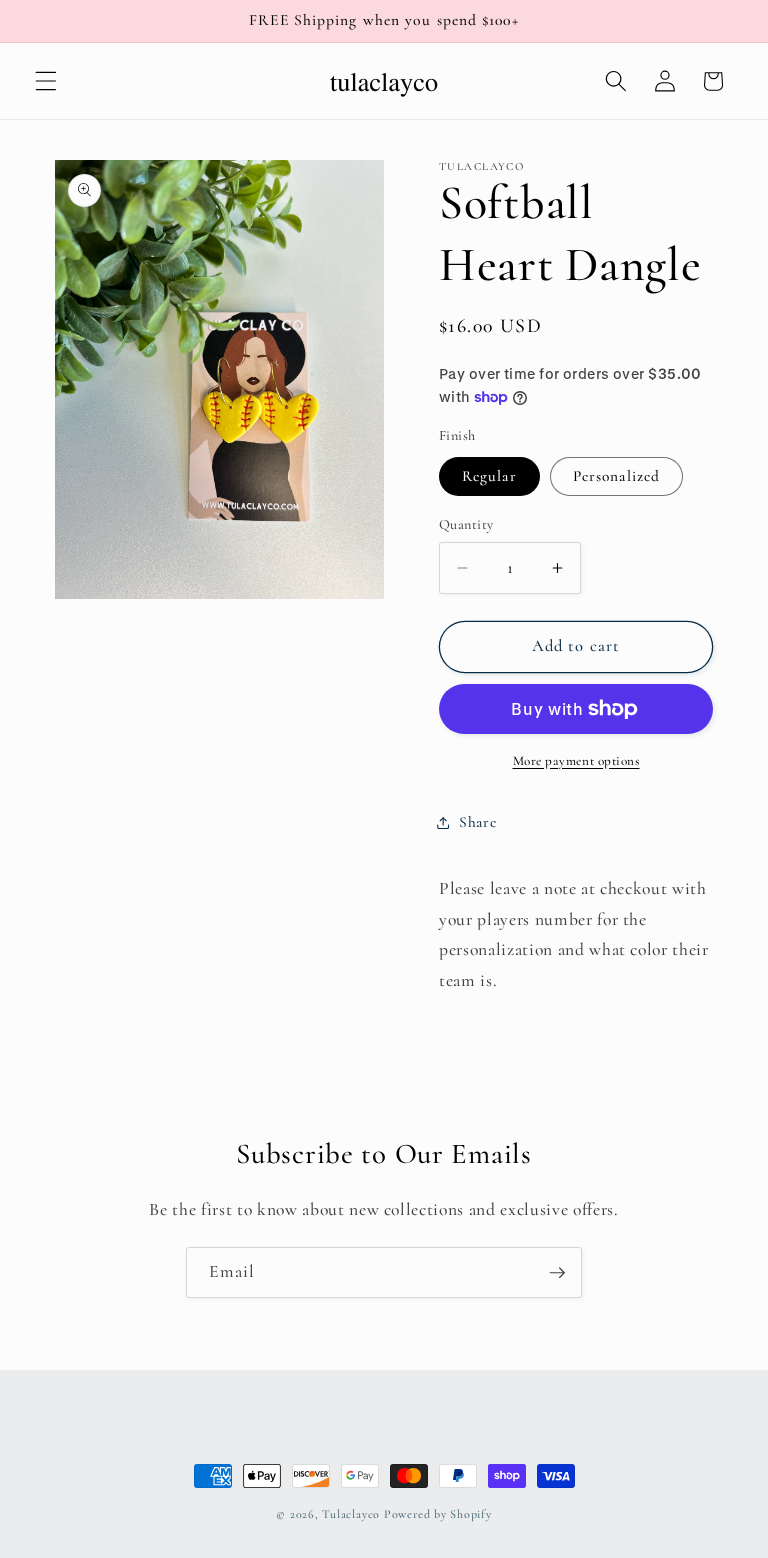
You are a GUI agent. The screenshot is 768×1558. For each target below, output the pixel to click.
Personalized (616, 476)
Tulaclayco (351, 1514)
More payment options (576, 761)
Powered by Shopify (438, 1514)
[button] (46, 81)
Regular (489, 476)
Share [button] (477, 822)
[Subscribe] (557, 1273)
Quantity (466, 524)
